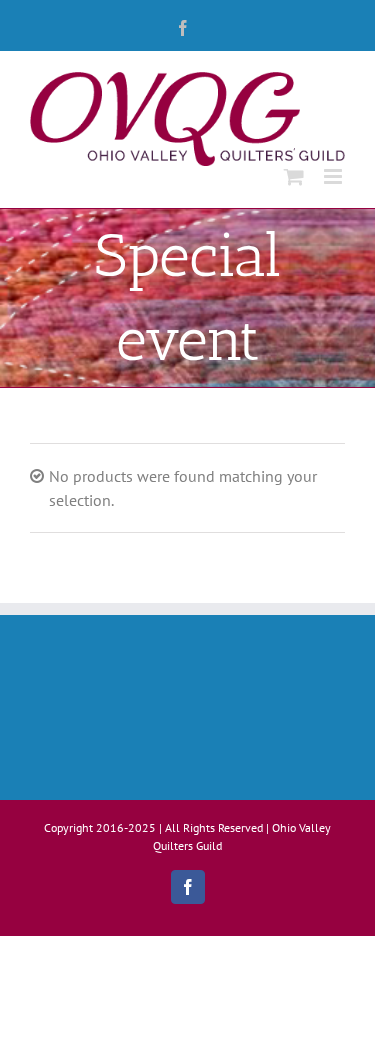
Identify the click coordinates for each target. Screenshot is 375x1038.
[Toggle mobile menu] (334, 176)
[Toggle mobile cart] (294, 176)
